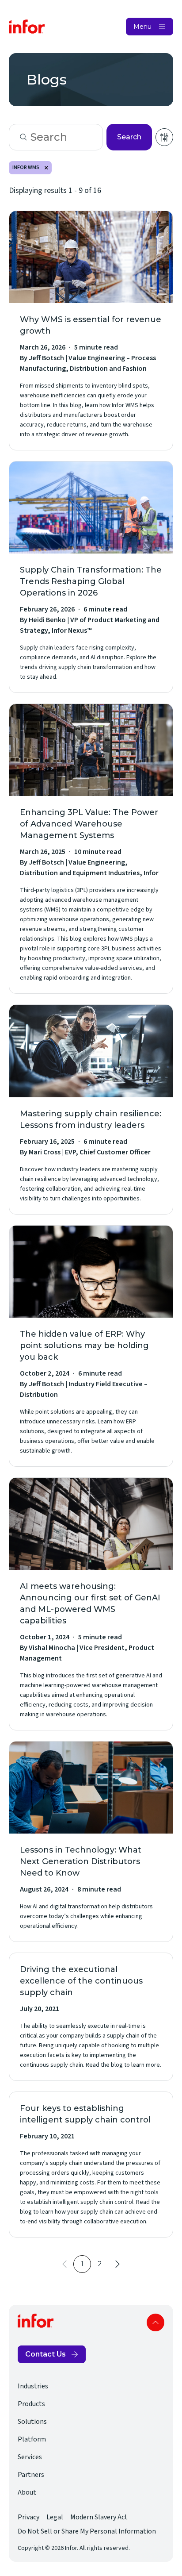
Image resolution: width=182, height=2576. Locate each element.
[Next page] (118, 2264)
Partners (31, 2475)
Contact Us (45, 2354)
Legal (55, 2517)
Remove (46, 168)
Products (31, 2404)
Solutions (32, 2422)
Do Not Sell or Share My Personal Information (87, 2531)
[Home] (27, 27)
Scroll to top (155, 2322)
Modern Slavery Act (99, 2517)
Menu (142, 27)
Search (129, 137)
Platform (32, 2439)
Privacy (28, 2517)
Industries (33, 2386)
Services (30, 2457)
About (27, 2492)
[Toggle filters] (164, 137)
